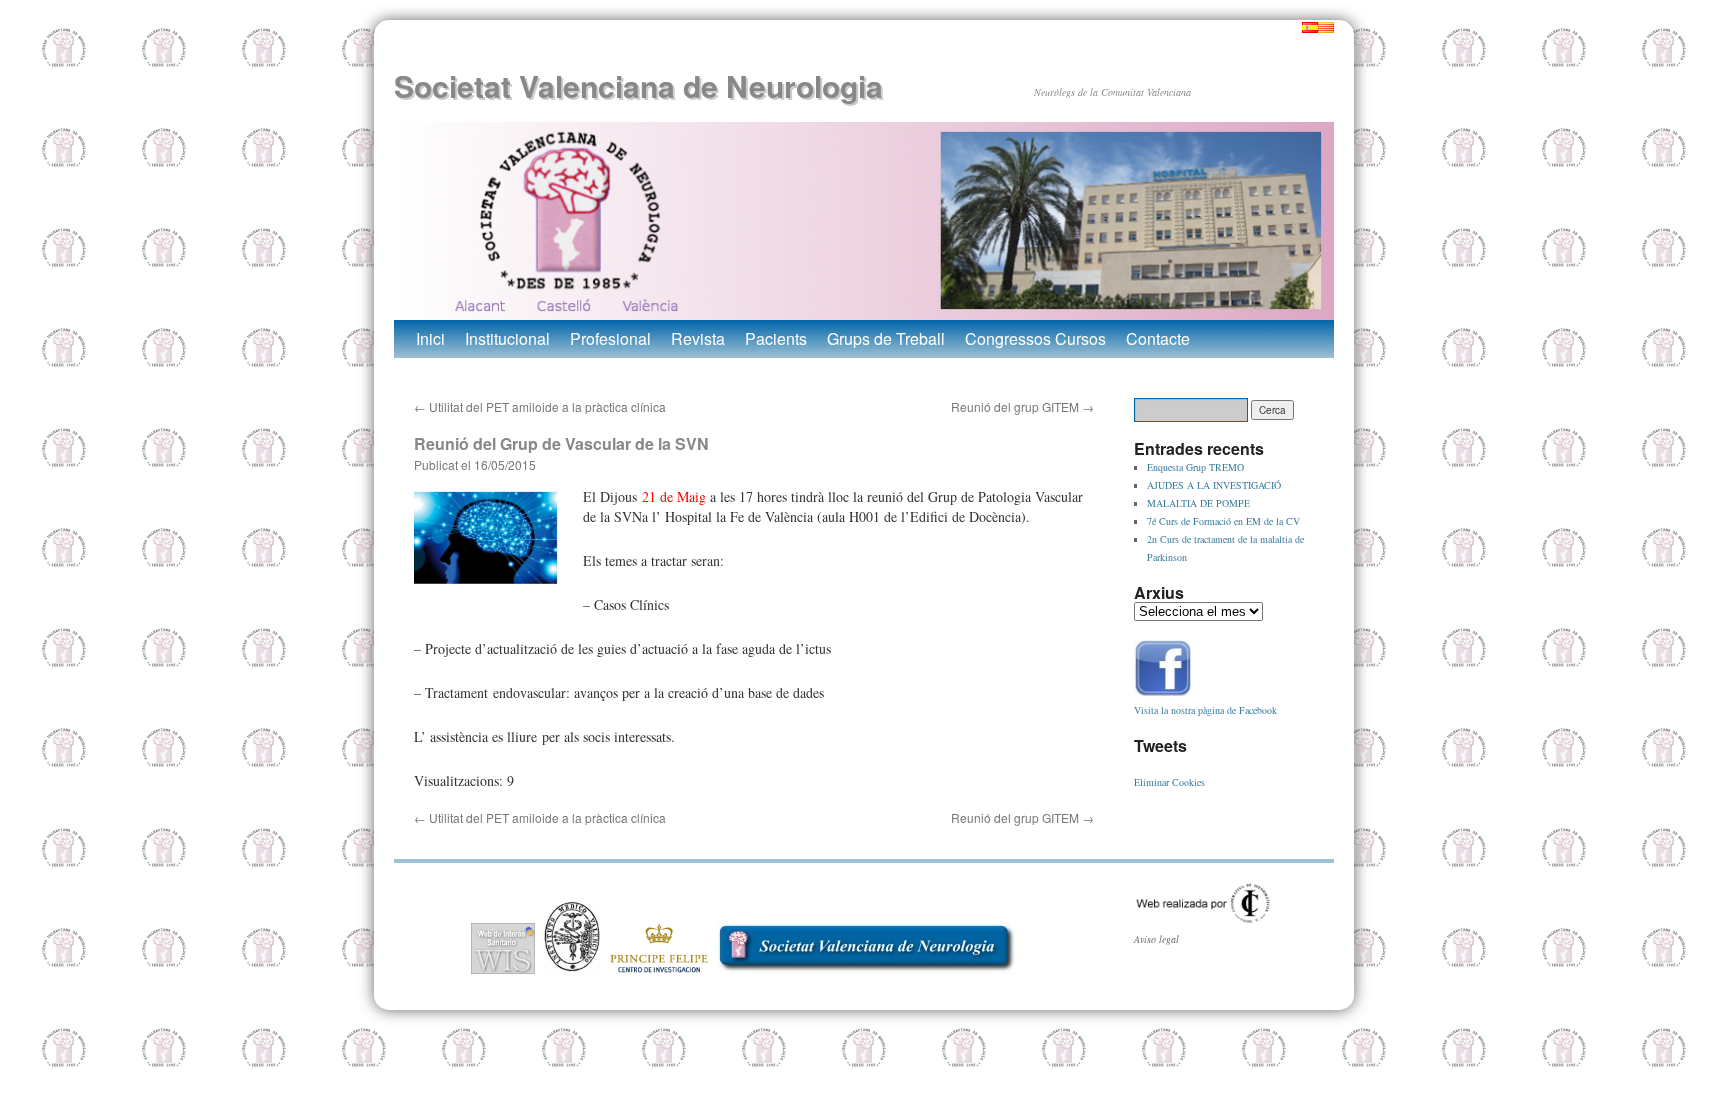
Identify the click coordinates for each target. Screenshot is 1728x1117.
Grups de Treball (886, 338)
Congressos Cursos (1035, 338)
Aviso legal (1156, 939)
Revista (698, 338)
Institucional (507, 338)
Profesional (610, 338)
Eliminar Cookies (1169, 782)
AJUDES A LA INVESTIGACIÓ (1214, 485)
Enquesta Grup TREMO (1195, 467)
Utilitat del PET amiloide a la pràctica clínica (540, 406)
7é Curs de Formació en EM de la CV (1223, 521)
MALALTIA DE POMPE (1198, 503)
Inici (430, 338)
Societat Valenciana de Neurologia (638, 85)
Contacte (1158, 338)
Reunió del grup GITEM (1022, 406)
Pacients (776, 338)
